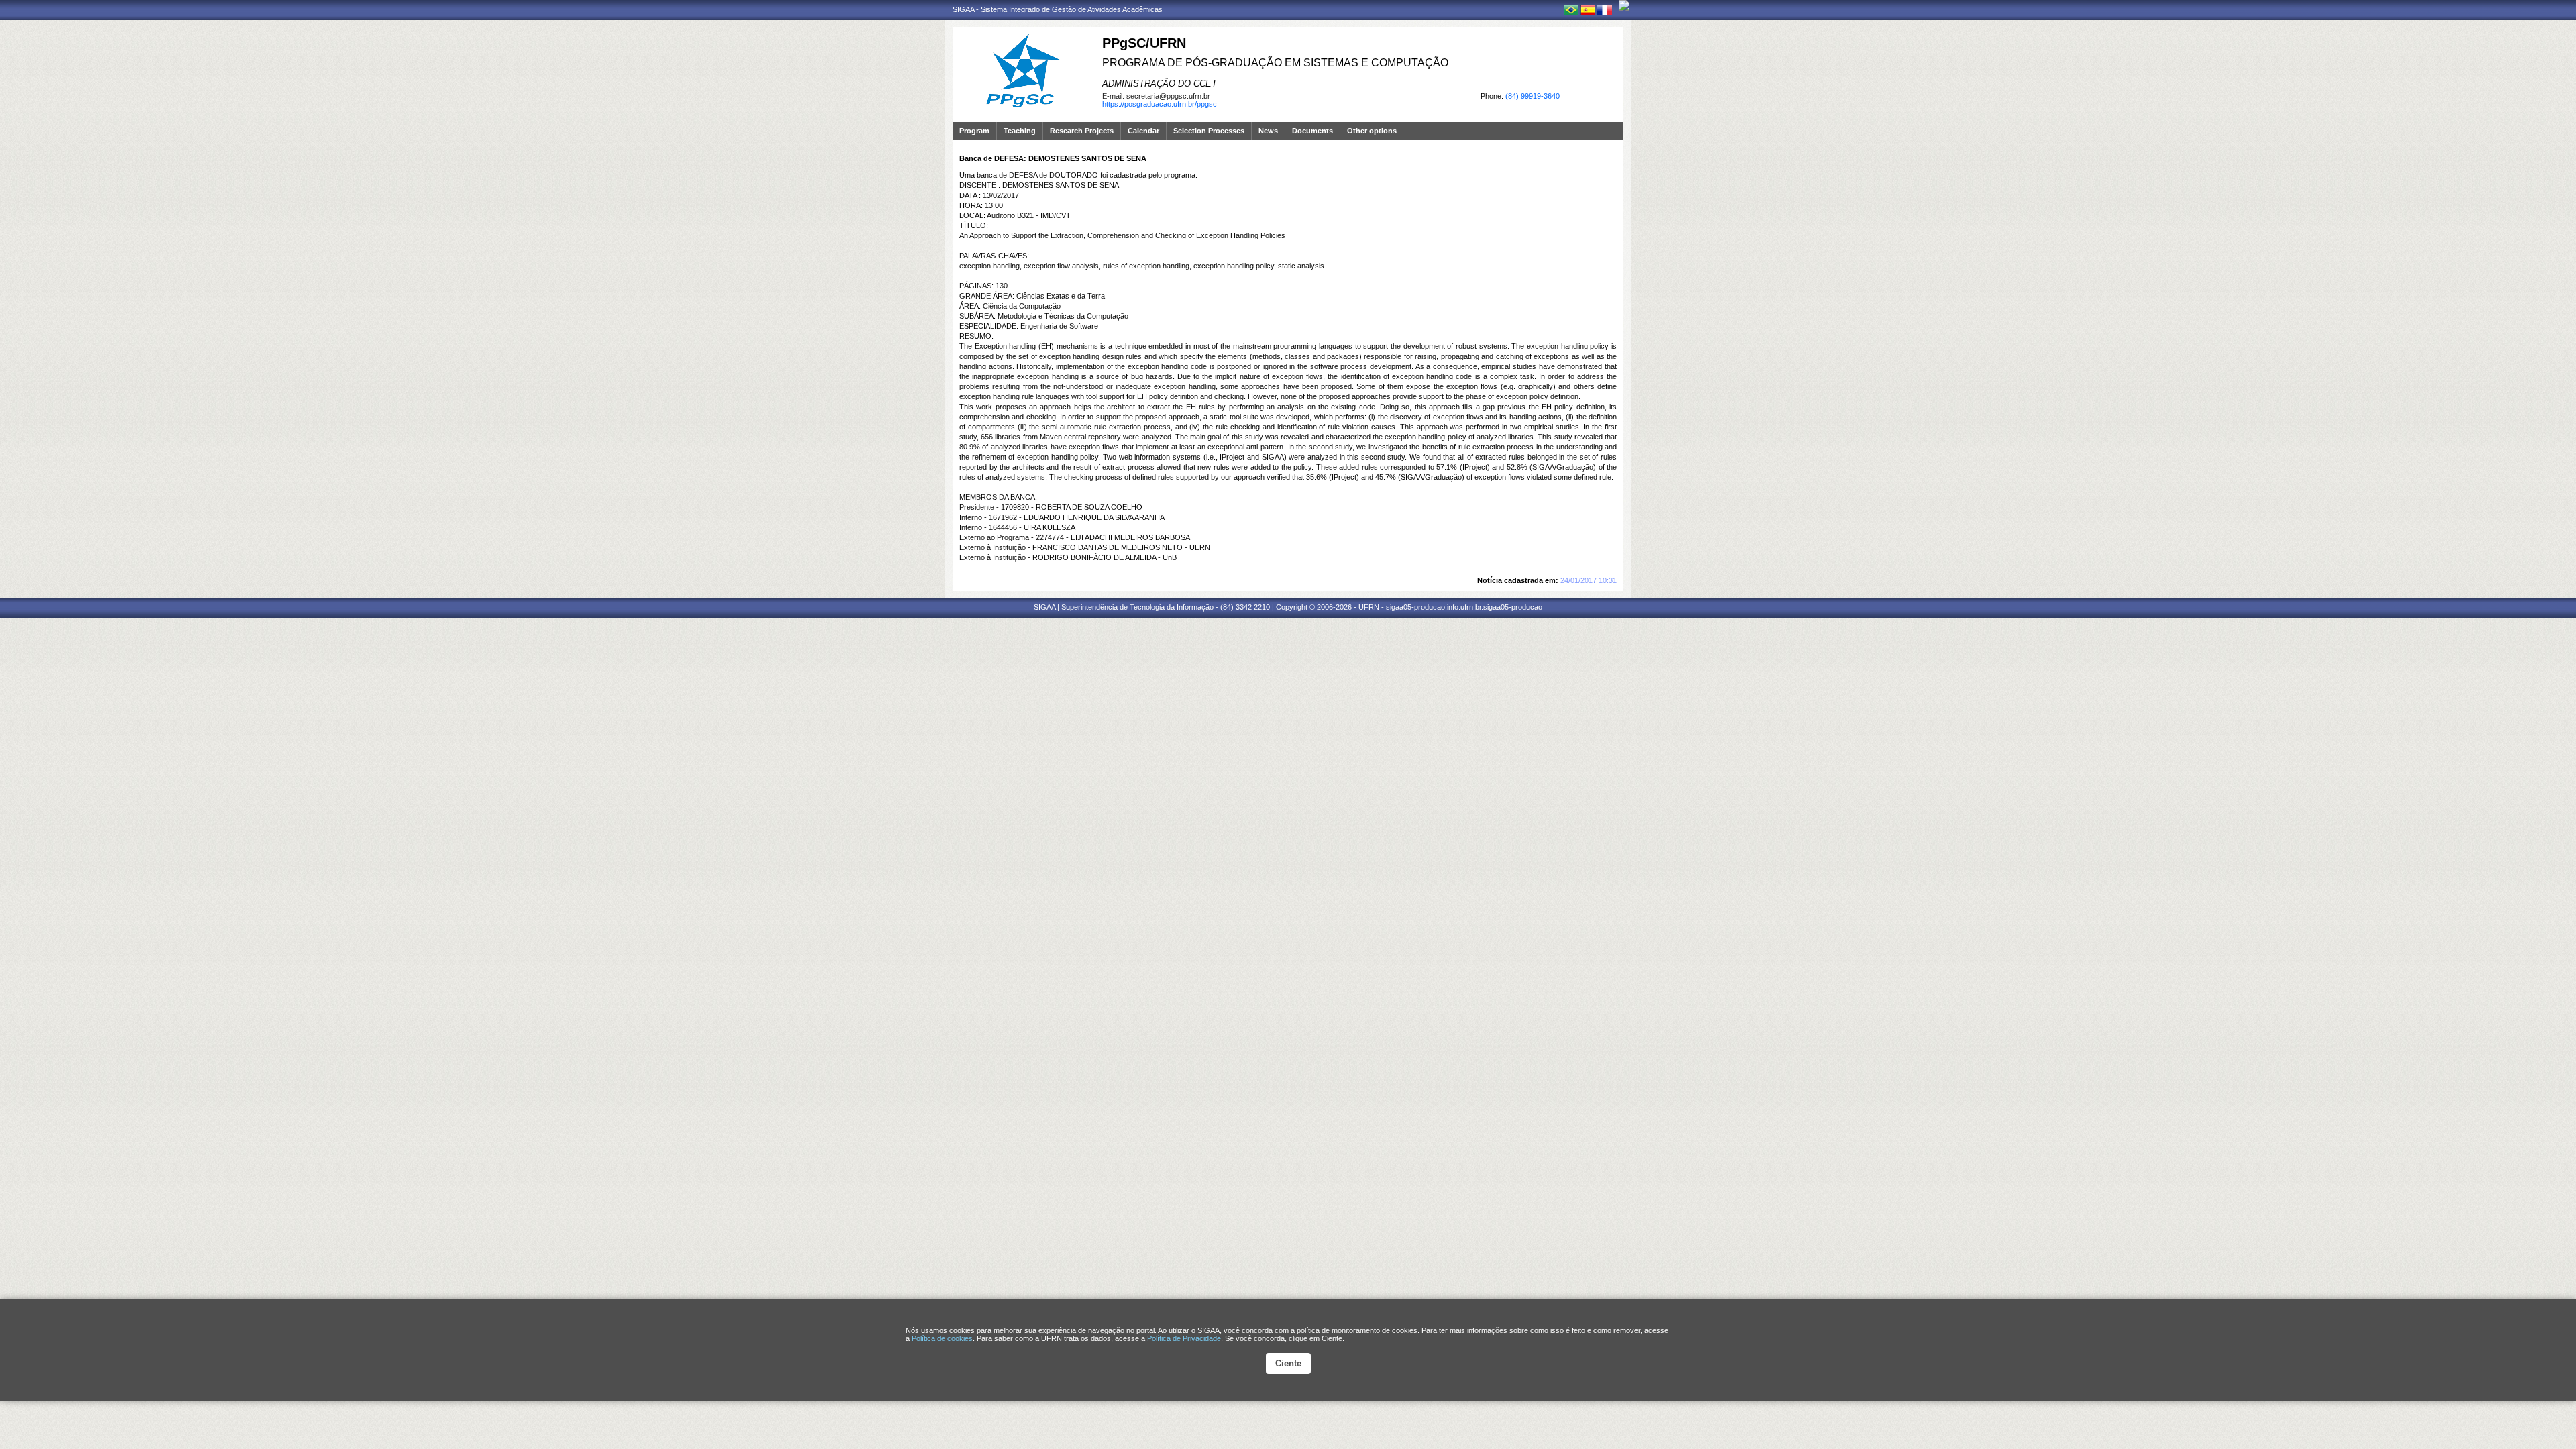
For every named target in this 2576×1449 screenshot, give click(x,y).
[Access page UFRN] (1624, 5)
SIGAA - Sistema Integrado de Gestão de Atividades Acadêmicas (1058, 9)
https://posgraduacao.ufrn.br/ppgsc (1160, 104)
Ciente (1288, 1363)
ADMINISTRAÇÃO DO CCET (1160, 84)
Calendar (1143, 131)
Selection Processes (1209, 131)
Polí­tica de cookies (942, 1338)
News (1268, 131)
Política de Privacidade (1184, 1338)
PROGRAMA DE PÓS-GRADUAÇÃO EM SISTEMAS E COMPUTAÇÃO (1275, 63)
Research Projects (1082, 131)
